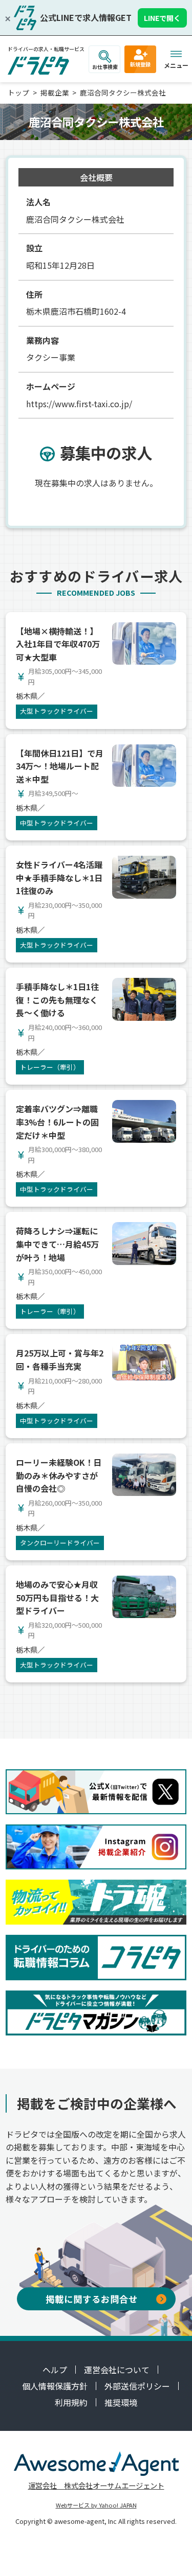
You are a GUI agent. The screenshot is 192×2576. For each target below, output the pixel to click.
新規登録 (140, 64)
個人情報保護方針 (55, 2386)
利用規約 (71, 2402)
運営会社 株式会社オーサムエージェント (96, 2485)
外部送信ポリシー (137, 2386)
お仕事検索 (105, 67)
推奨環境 (121, 2402)
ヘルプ (55, 2370)
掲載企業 (55, 92)
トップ (18, 92)
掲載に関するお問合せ (92, 2299)
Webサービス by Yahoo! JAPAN (96, 2505)
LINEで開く (162, 18)
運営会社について (117, 2370)
